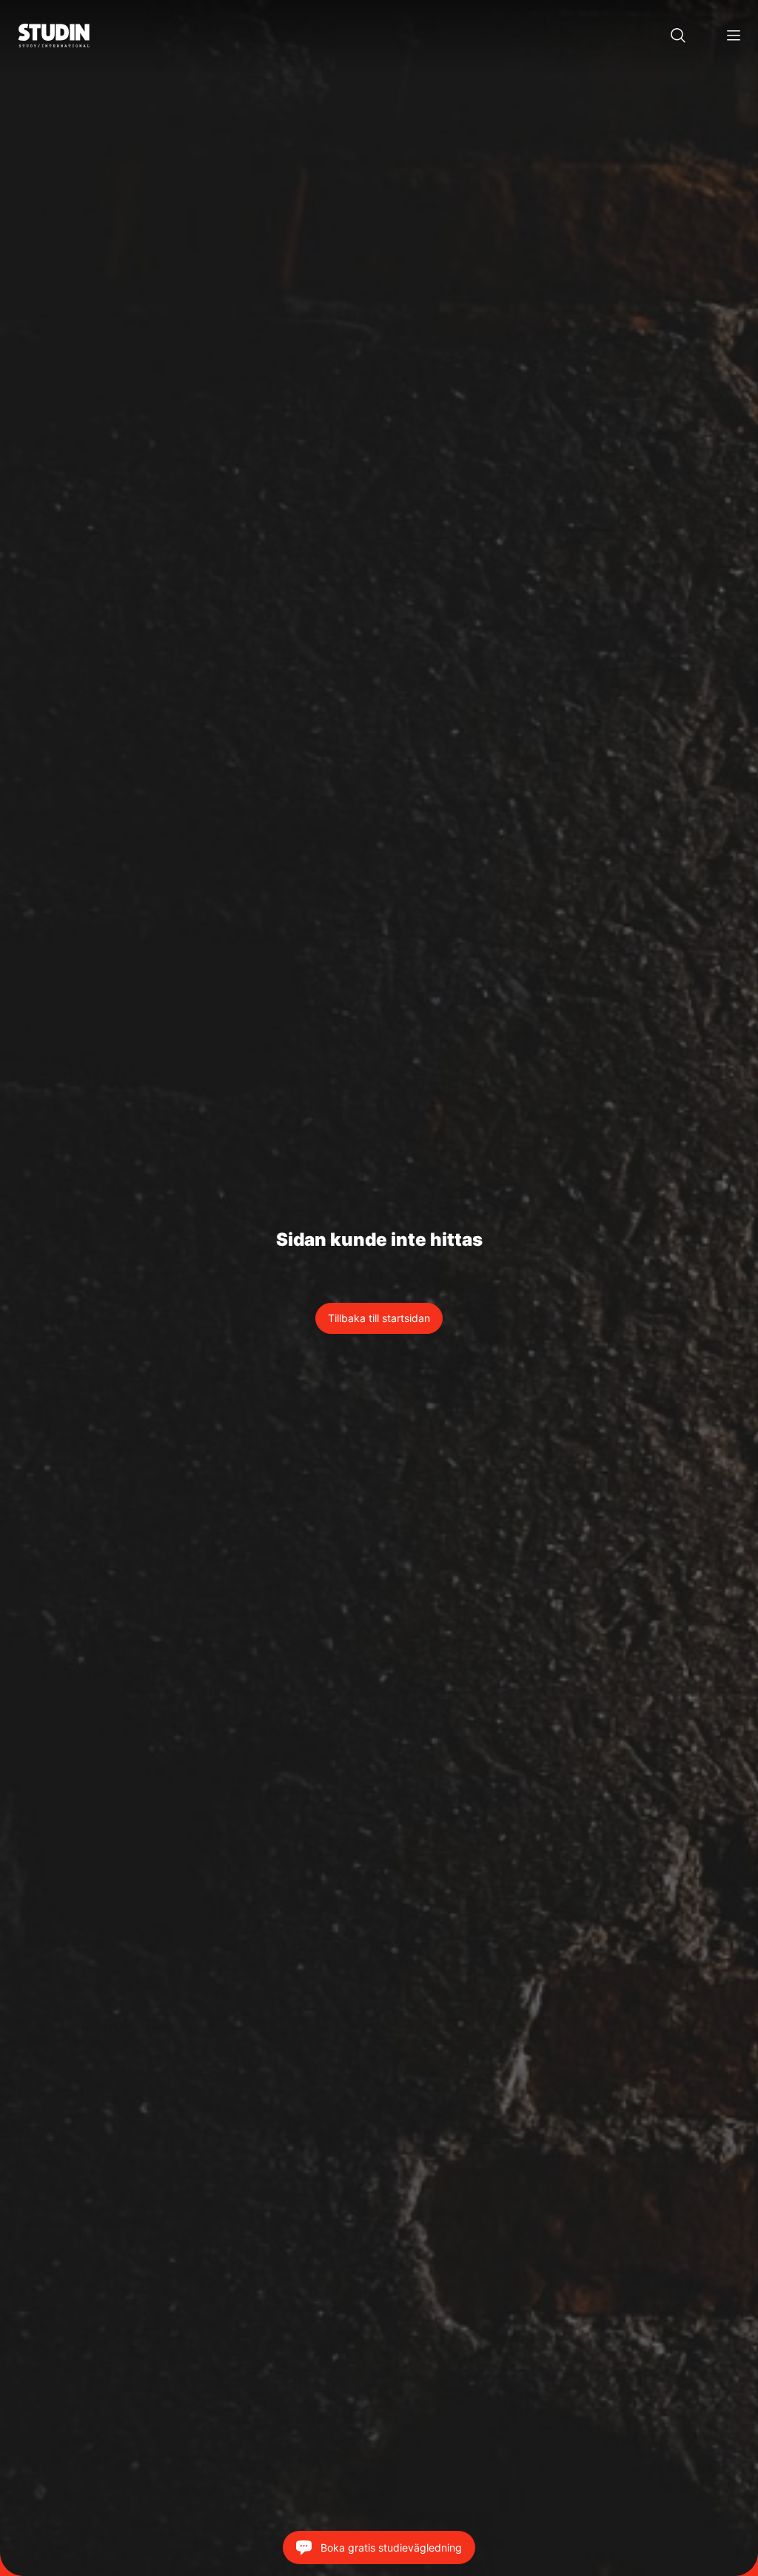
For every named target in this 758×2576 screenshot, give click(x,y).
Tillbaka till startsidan (379, 1318)
